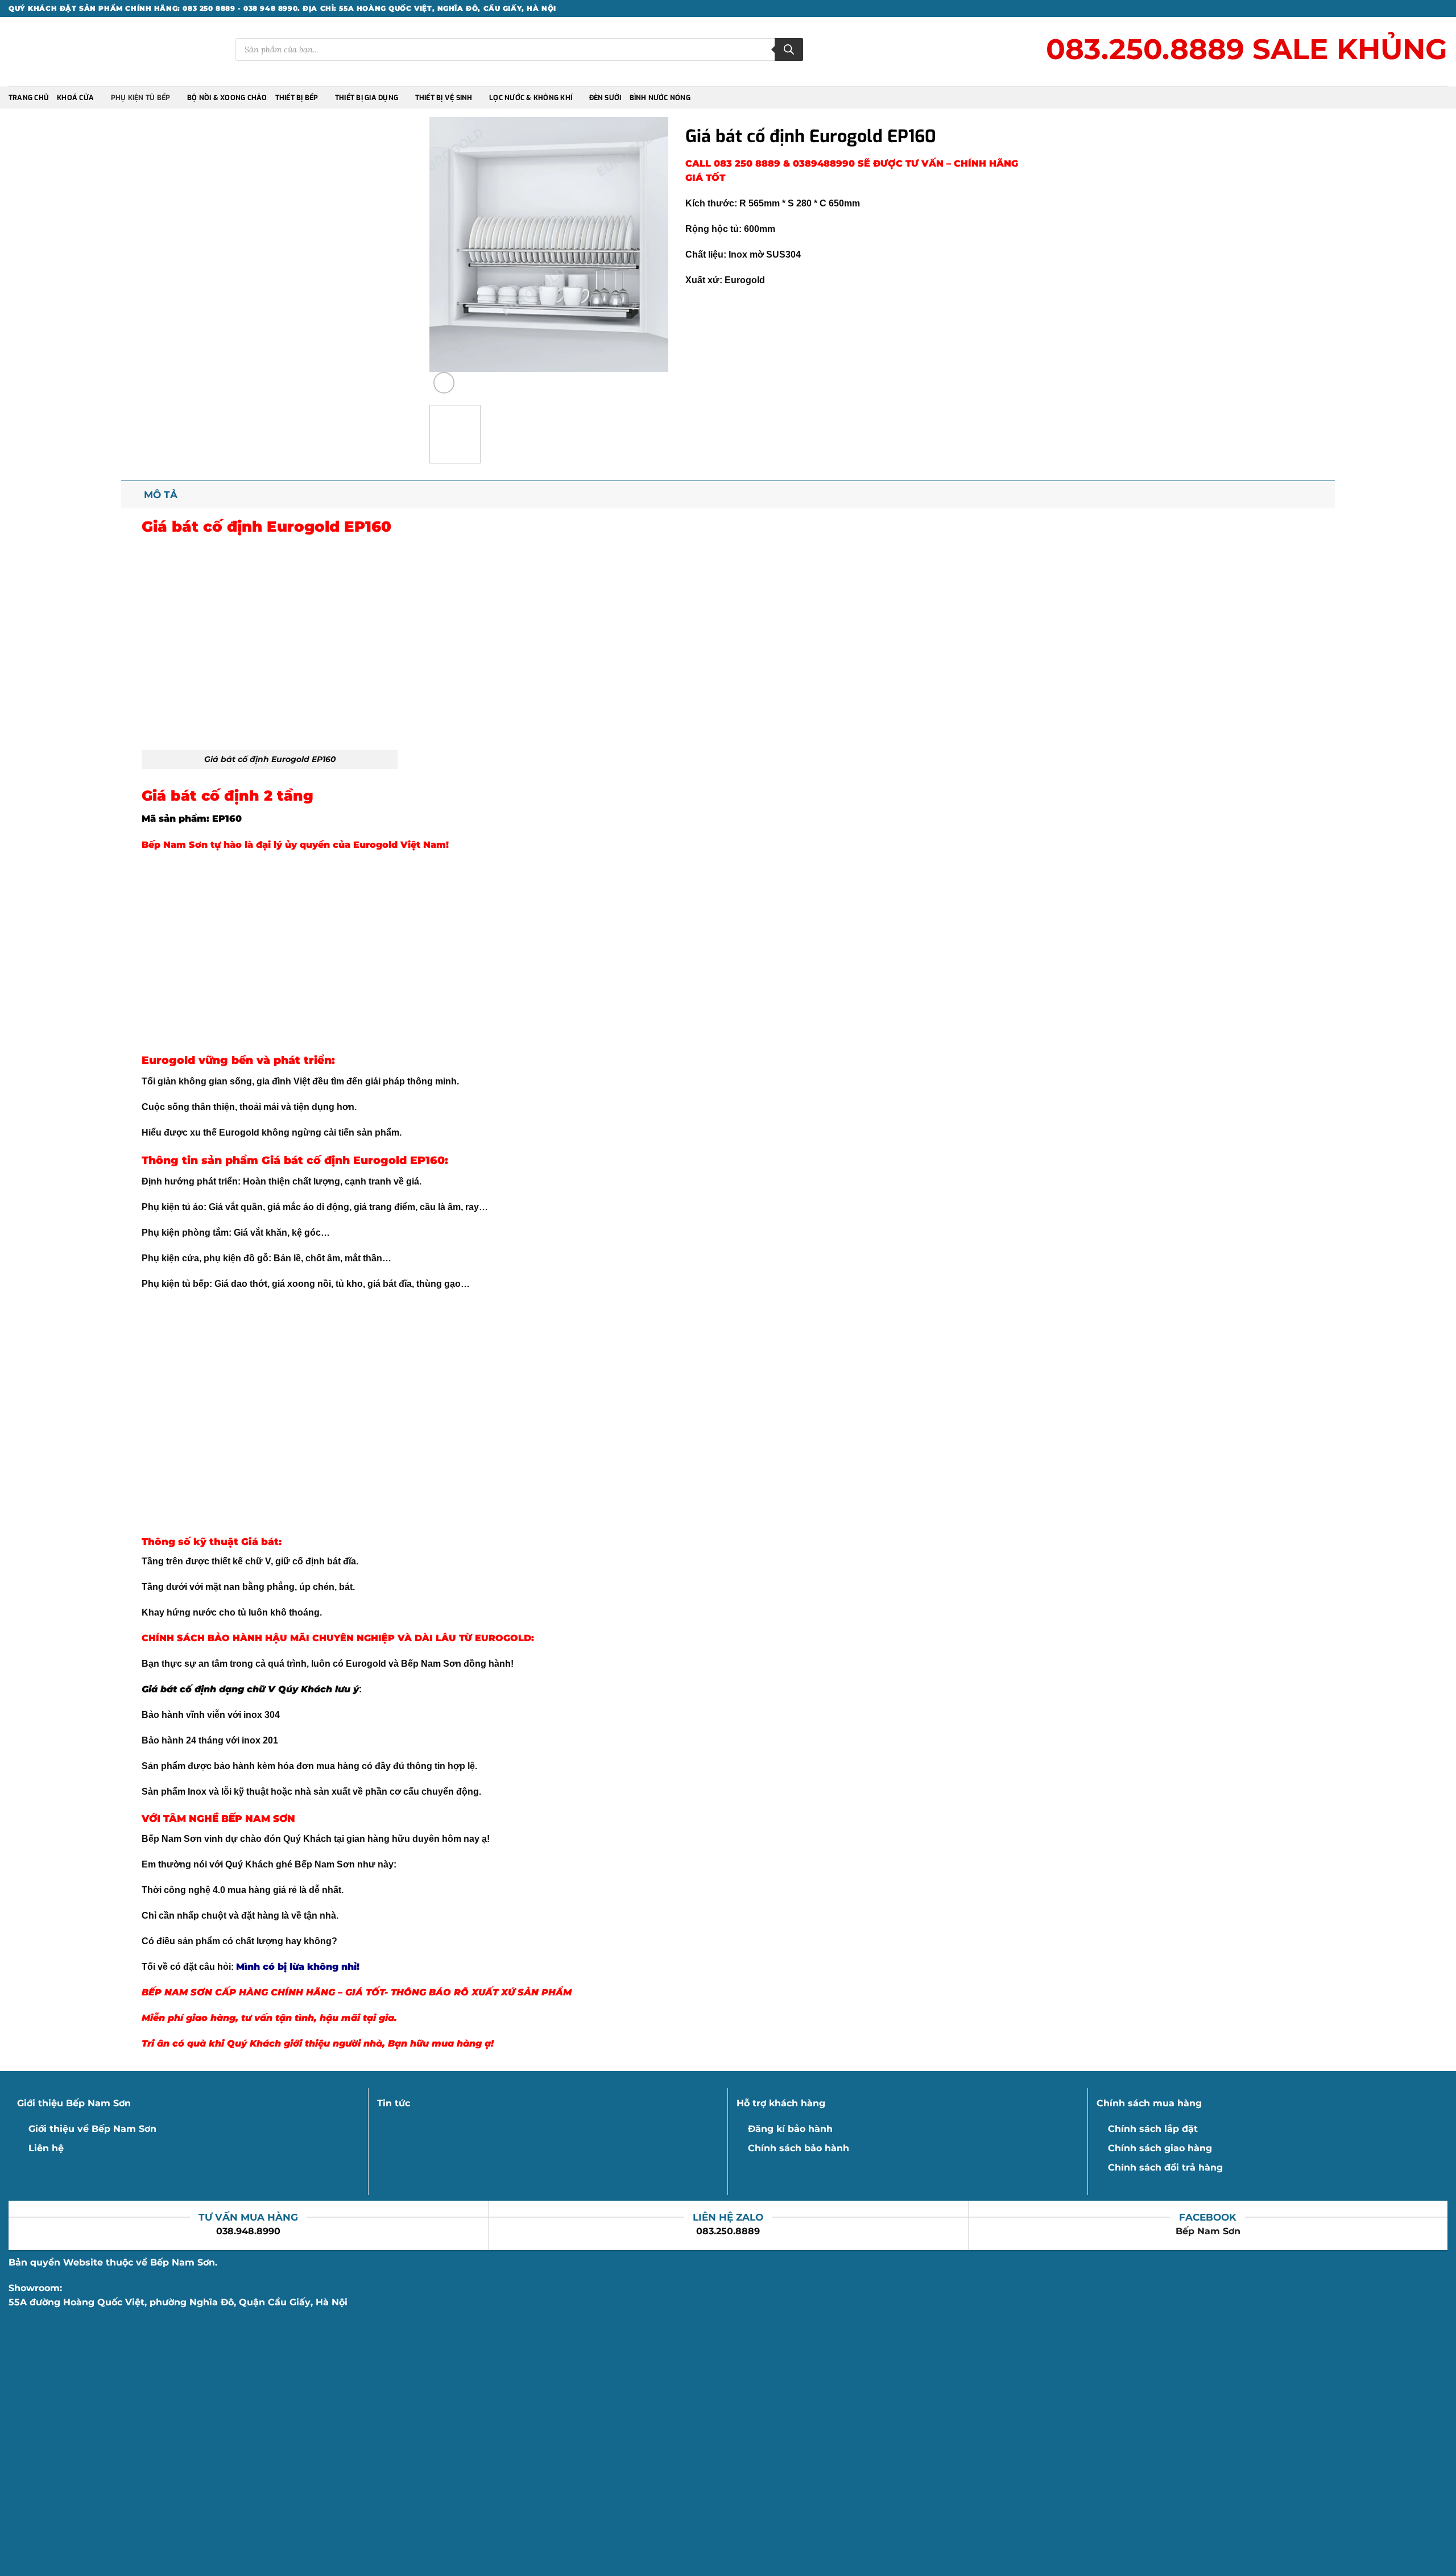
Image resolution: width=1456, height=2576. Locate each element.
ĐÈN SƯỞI (605, 98)
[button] (444, 383)
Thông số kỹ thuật (190, 1541)
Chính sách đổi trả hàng (1165, 2167)
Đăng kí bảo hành (790, 2129)
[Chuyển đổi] (132, 494)
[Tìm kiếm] (789, 49)
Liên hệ (46, 2148)
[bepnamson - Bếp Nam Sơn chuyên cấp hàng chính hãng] (59, 52)
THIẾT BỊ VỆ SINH (444, 98)
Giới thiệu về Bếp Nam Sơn (92, 2129)
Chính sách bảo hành (799, 2148)
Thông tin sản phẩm (200, 1160)
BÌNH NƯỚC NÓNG (660, 98)
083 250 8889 (748, 163)
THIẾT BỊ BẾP (297, 98)
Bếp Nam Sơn (1208, 2231)
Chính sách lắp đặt (1153, 2129)
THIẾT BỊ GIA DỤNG (367, 98)
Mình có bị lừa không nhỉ (296, 1967)
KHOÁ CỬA (75, 98)
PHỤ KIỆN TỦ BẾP (141, 98)
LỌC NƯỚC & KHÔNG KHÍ (531, 98)
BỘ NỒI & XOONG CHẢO (227, 98)
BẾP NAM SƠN (258, 1818)
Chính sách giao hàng (1160, 2148)
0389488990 (824, 163)
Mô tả (161, 494)
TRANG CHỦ (29, 98)
